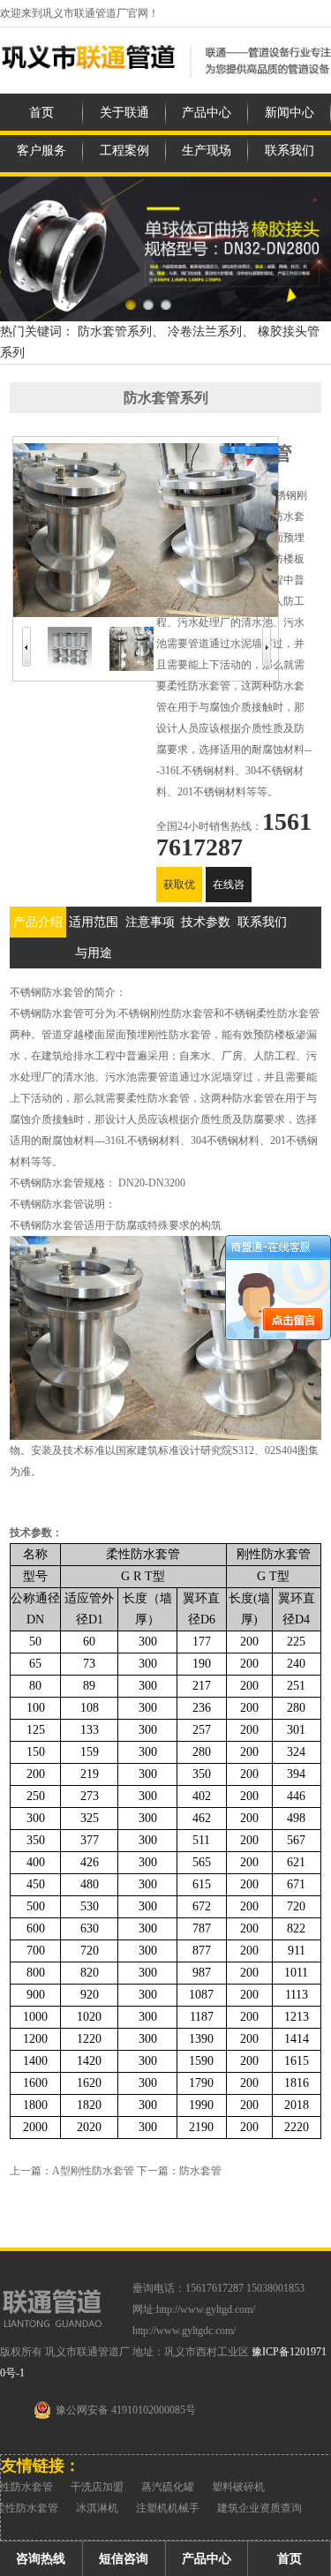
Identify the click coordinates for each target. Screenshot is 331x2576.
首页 (41, 113)
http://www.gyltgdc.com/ (184, 2331)
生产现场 (207, 151)
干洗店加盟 (97, 2487)
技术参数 (206, 922)
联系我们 (290, 151)
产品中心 (207, 113)
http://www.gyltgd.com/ (206, 2309)
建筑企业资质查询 (260, 2508)
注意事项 (150, 922)
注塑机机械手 (168, 2508)
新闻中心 (290, 113)
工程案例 (124, 151)
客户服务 (41, 151)
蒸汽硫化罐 (168, 2487)
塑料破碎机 (238, 2487)
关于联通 (124, 113)
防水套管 (200, 2171)
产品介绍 (38, 922)
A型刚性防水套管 (93, 2171)
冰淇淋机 (97, 2508)
